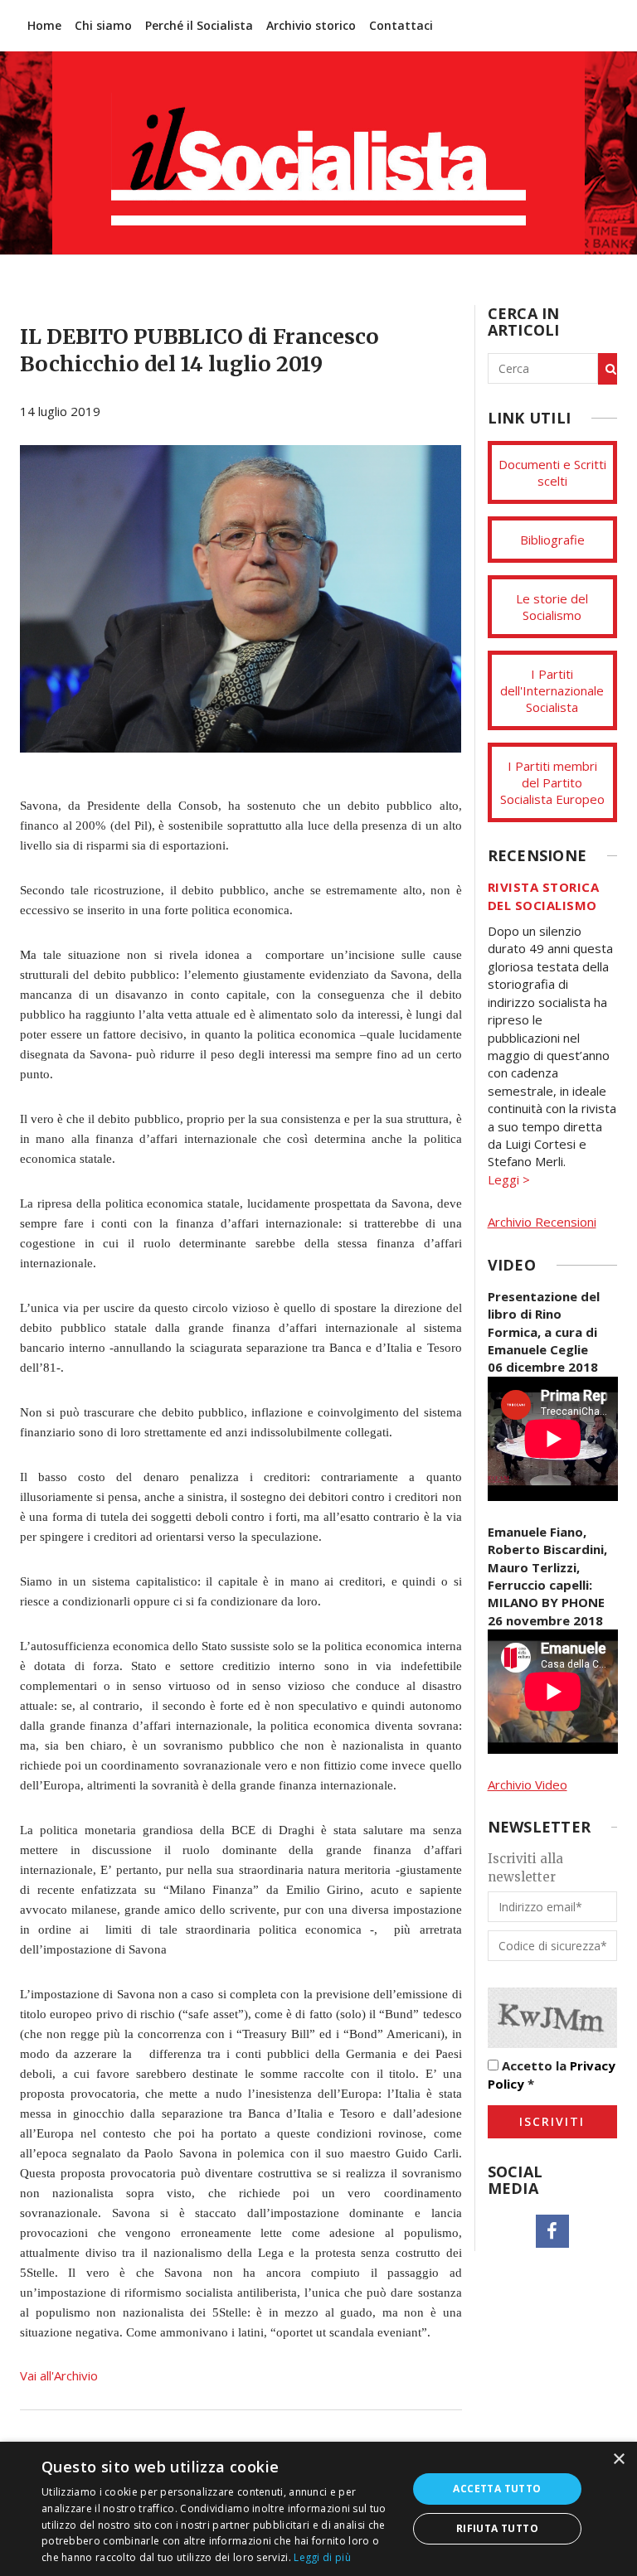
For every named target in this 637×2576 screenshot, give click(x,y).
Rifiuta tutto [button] (497, 2528)
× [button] (618, 2460)
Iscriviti (552, 2121)
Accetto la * (552, 2074)
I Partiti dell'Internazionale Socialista (552, 690)
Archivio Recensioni (542, 1222)
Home (44, 25)
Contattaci (401, 25)
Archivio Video (528, 1784)
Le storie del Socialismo (552, 607)
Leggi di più (322, 2557)
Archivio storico (311, 25)
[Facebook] (552, 2231)
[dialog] (318, 2509)
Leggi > (509, 1179)
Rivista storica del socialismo (544, 896)
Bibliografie (552, 540)
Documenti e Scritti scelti (552, 472)
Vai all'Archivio (59, 2375)
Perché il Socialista (199, 25)
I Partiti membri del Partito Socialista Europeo (552, 782)
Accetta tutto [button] (497, 2489)
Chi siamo (103, 25)
